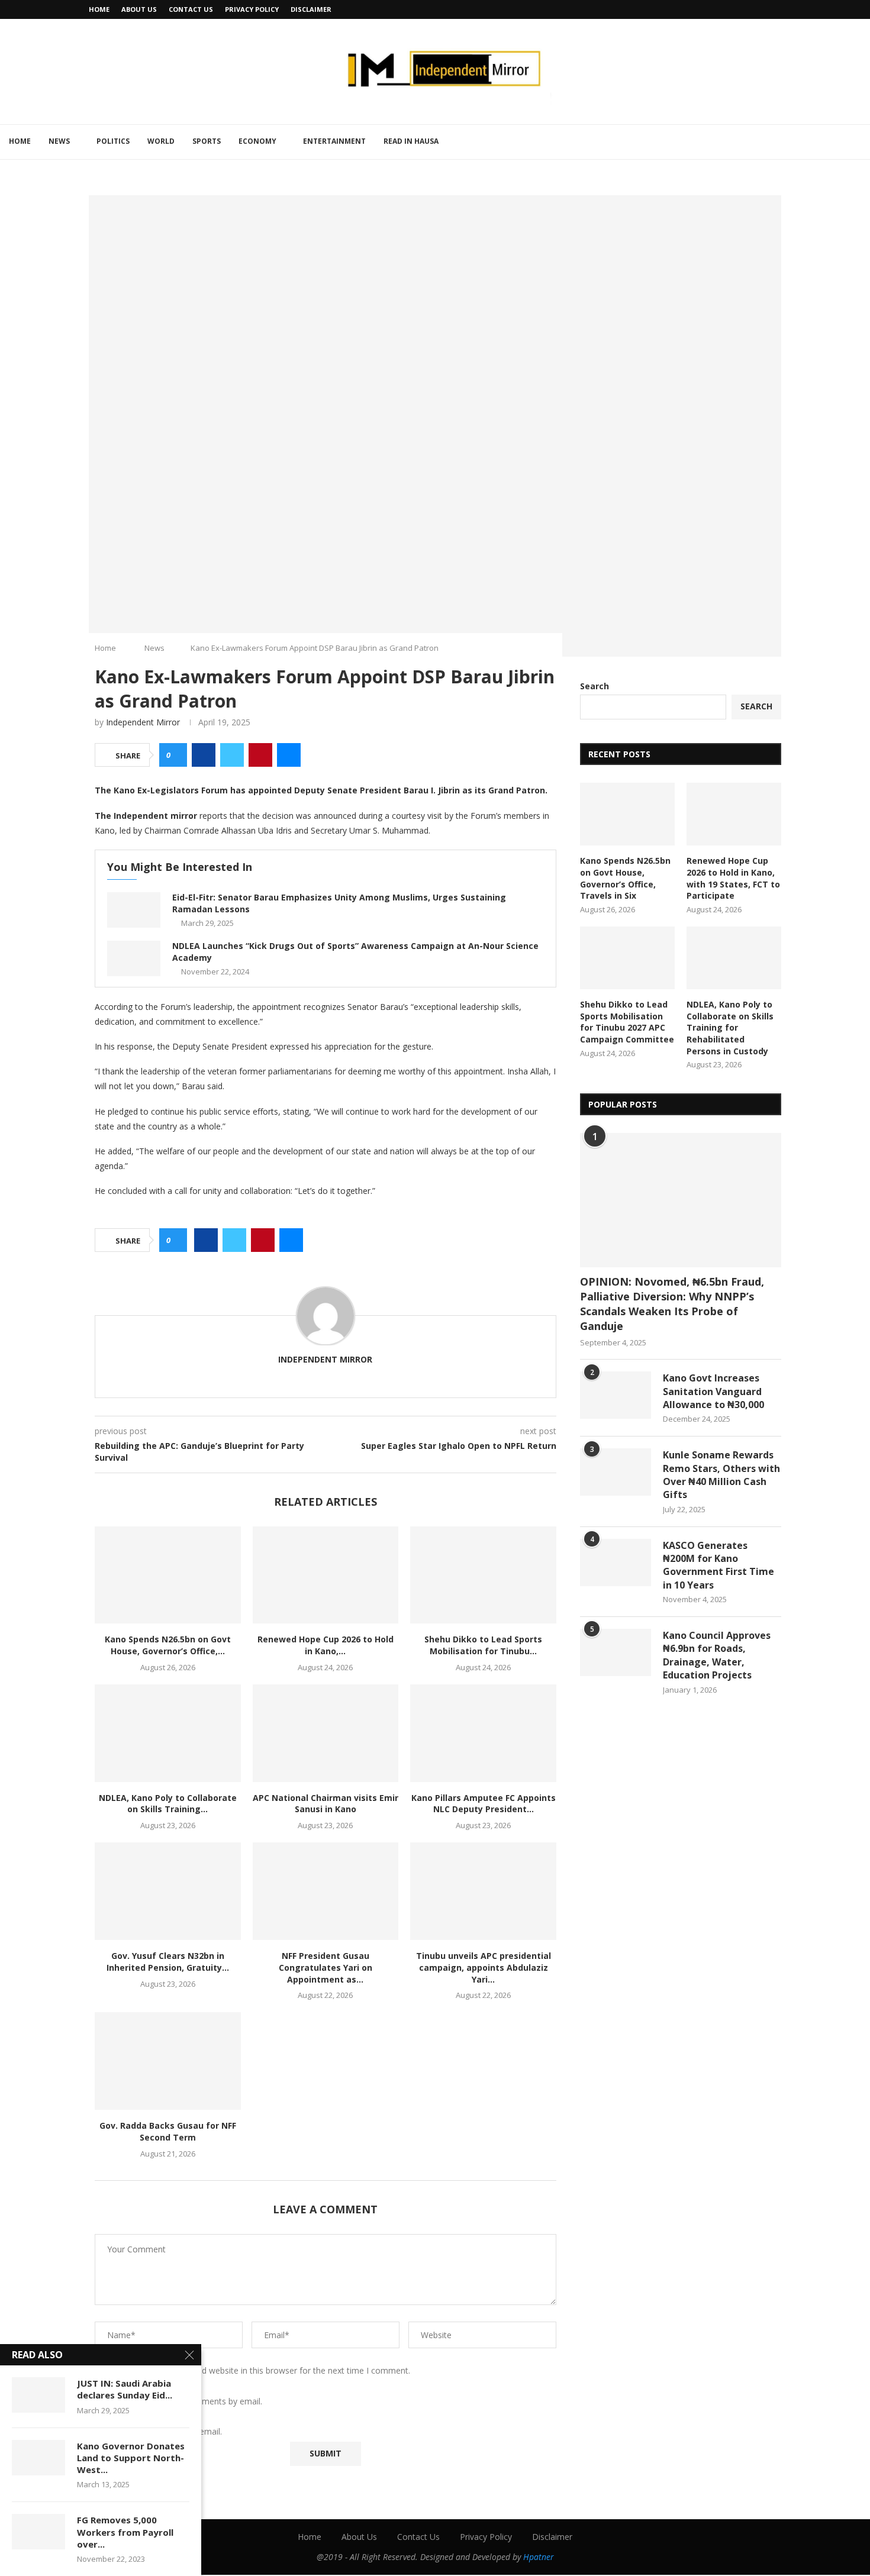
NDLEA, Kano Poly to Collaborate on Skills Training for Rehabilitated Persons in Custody (730, 1027)
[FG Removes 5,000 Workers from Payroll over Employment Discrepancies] (38, 2532)
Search (594, 686)
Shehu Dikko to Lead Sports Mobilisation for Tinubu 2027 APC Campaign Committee (627, 1022)
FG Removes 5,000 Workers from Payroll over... (125, 2532)
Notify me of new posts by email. (158, 2432)
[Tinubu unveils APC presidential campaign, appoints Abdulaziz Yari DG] (483, 1891)
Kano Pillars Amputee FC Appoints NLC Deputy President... (484, 1804)
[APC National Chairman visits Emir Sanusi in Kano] (326, 1733)
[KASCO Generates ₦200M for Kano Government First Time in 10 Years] (616, 1563)
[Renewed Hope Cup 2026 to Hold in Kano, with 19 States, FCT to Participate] (326, 1575)
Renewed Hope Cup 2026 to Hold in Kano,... (326, 1645)
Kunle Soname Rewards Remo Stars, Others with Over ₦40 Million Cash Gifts (721, 1475)
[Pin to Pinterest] (260, 755)
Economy (257, 141)
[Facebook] (751, 9)
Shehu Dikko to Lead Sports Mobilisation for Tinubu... (483, 1645)
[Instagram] (778, 9)
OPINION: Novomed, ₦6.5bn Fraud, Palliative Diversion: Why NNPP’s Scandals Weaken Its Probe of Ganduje (672, 1304)
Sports (207, 141)
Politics (113, 141)
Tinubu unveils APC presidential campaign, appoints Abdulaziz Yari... (484, 1967)
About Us (139, 9)
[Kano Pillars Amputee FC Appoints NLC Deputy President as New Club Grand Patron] (483, 1733)
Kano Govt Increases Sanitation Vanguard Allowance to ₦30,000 (713, 1391)
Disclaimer (311, 9)
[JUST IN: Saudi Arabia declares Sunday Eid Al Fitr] (38, 2395)
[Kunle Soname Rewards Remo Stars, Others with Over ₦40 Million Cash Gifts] (616, 1472)
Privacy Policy (252, 9)
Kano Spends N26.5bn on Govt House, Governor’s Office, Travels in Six (625, 878)
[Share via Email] (289, 755)
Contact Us (191, 9)
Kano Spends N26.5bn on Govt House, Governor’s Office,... (168, 1645)
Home (99, 9)
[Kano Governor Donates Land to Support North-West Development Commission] (38, 2458)
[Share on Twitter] (232, 755)
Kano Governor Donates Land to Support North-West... (131, 2458)
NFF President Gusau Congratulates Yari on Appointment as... (326, 1967)
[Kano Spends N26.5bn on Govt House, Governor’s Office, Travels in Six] (168, 1575)
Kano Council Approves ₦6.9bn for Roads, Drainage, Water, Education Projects (717, 1655)
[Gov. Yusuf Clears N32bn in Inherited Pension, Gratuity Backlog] (168, 1891)
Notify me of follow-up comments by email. (178, 2401)
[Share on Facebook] (204, 755)
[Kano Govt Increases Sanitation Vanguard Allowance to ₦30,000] (616, 1395)
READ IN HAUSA (411, 141)
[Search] (864, 142)
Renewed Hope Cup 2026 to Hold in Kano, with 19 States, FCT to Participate (733, 878)
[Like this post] (177, 755)
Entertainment (334, 141)
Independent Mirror (143, 722)
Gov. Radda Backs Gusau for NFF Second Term (168, 2131)
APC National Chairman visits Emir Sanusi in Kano (326, 1804)
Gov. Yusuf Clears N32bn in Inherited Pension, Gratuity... (168, 1962)
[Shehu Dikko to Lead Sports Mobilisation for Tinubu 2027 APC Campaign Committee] (483, 1575)
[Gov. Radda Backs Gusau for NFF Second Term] (168, 2061)
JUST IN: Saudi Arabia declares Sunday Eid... (125, 2389)
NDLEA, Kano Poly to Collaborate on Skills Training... (168, 1804)
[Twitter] (765, 9)
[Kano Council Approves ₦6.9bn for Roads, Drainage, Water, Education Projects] (616, 1652)
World (161, 141)
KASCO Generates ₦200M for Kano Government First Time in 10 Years (718, 1565)
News (59, 141)
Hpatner (539, 2557)
